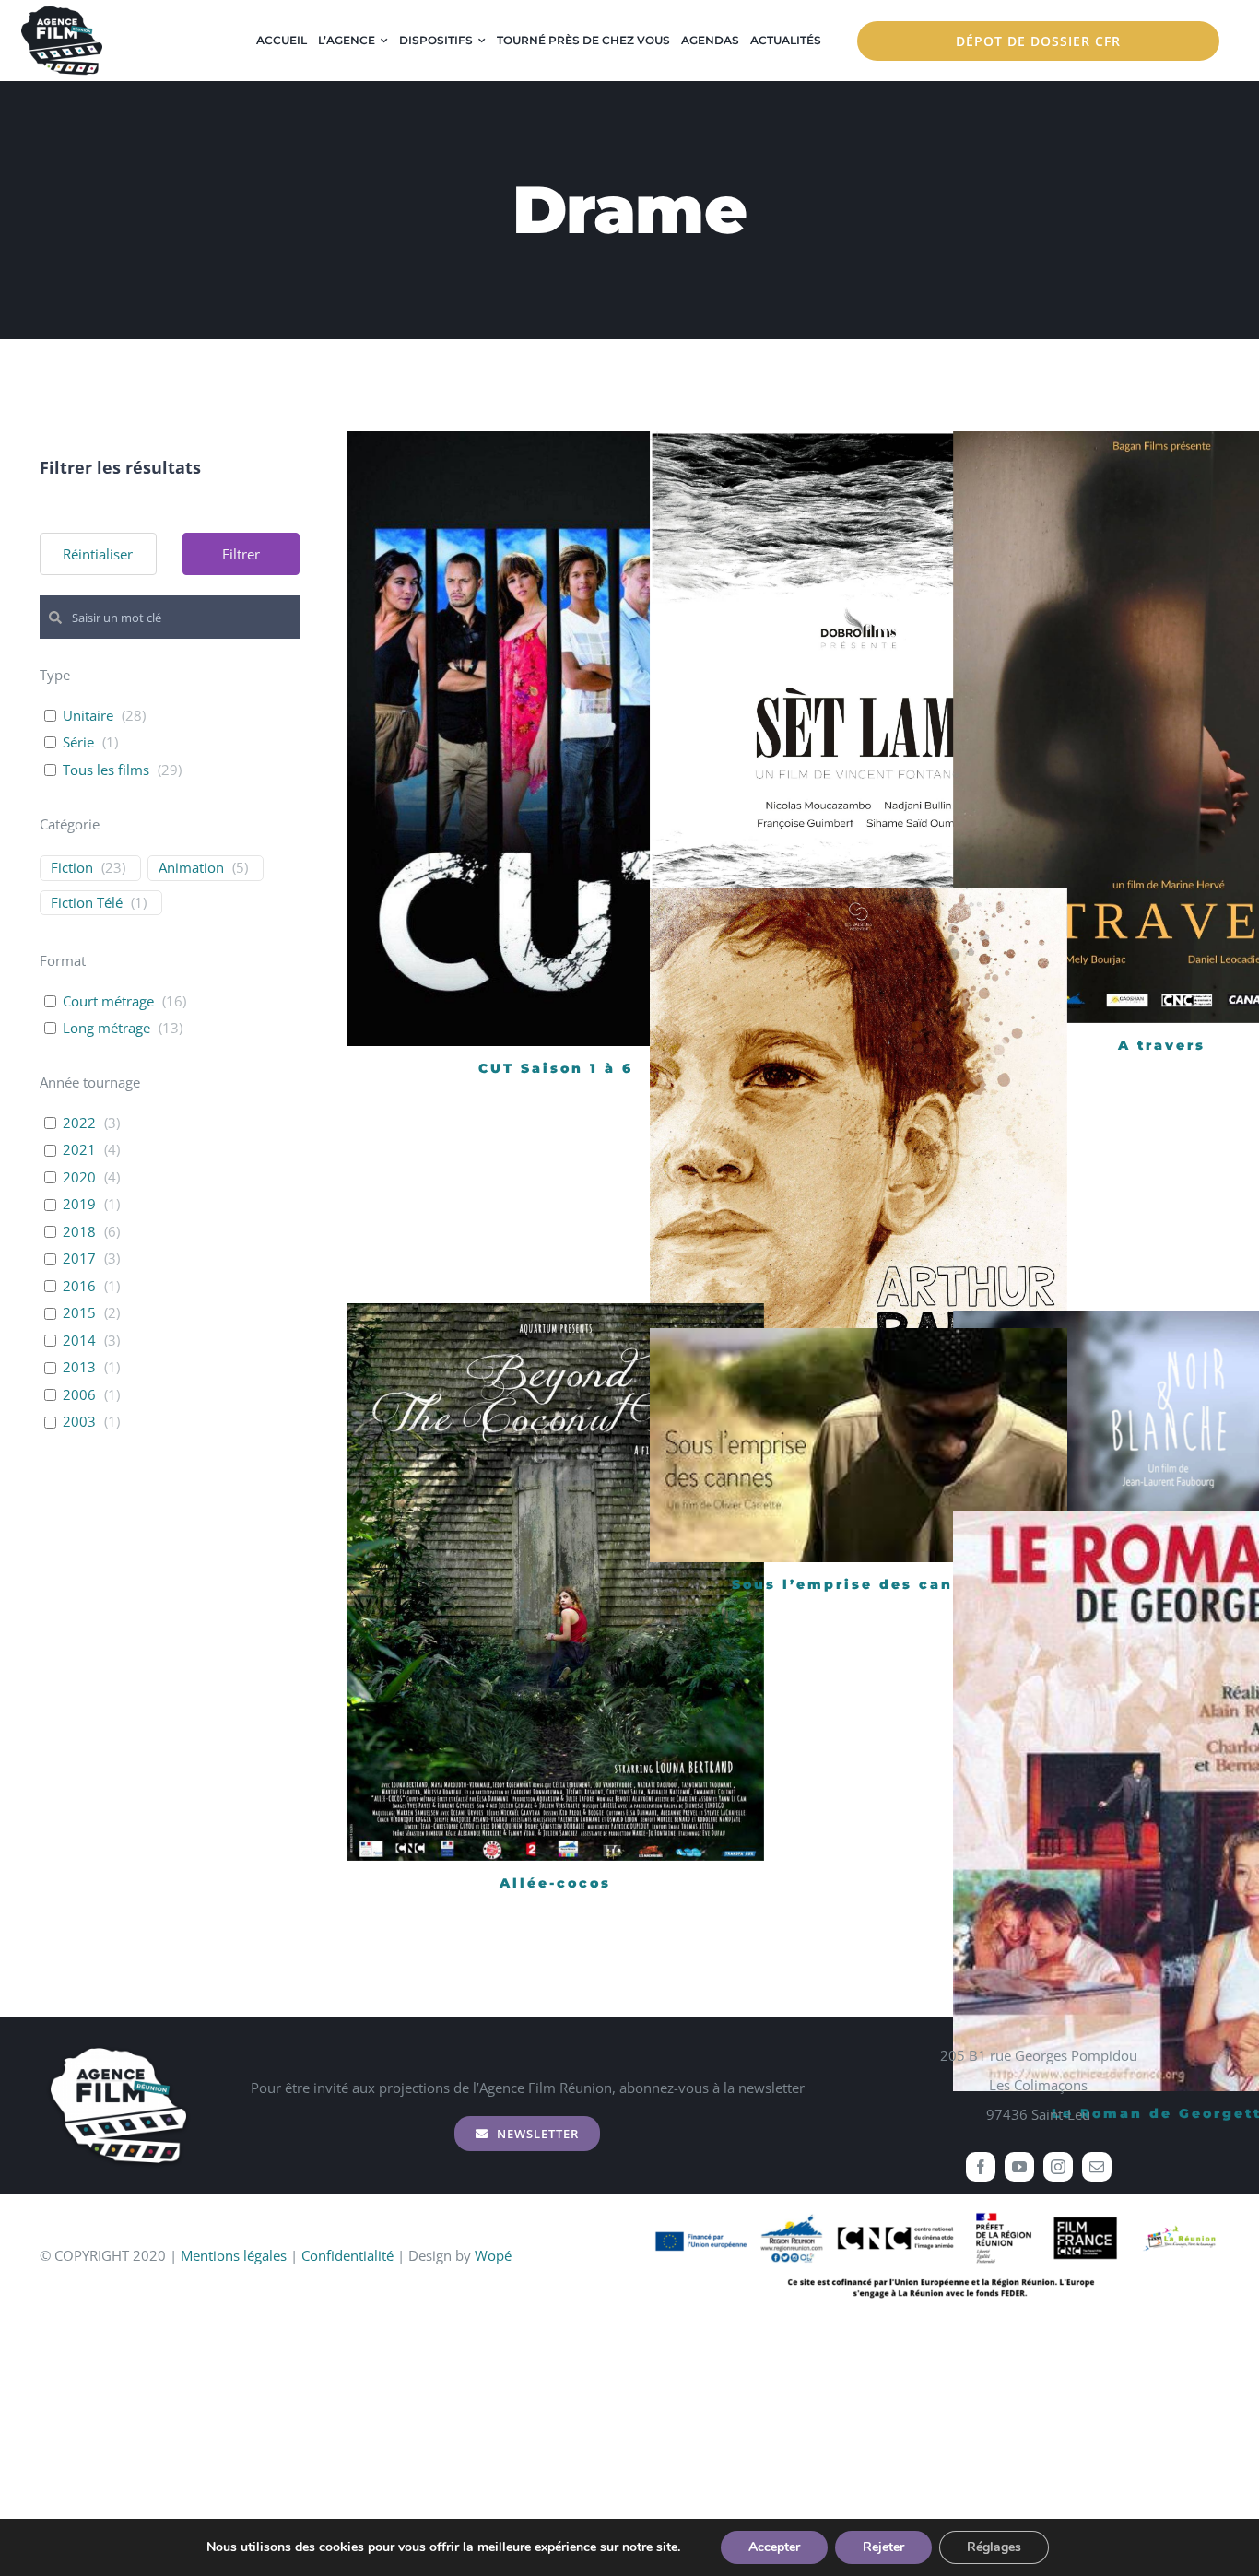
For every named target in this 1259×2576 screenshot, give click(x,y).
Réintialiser (98, 554)
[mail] (1097, 2167)
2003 (79, 1422)
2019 (79, 1204)
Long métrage (106, 1028)
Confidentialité (347, 2255)
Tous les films (106, 770)
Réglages (994, 2547)
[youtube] (1019, 2167)
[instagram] (1058, 2167)
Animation (191, 868)
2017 (79, 1259)
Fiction (72, 868)
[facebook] (981, 2167)
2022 (79, 1123)
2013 (79, 1367)
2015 (79, 1313)
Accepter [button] (774, 2547)
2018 (79, 1232)
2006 (79, 1395)
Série (78, 742)
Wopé (493, 2255)
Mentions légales (234, 2255)
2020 (79, 1177)
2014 (79, 1341)
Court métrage (108, 1001)
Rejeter (883, 2547)
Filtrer (241, 554)
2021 (79, 1150)
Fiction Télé (87, 903)
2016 (79, 1286)
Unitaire (88, 716)
